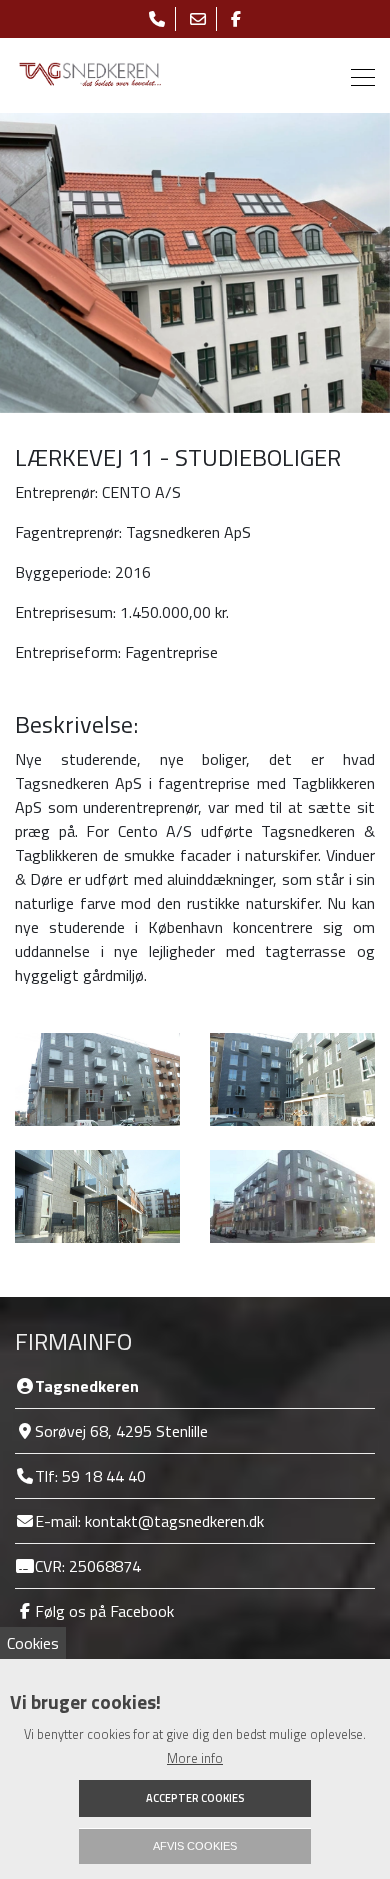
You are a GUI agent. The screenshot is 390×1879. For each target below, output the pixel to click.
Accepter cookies (195, 1798)
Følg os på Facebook (104, 1611)
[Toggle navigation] (357, 75)
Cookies (33, 1643)
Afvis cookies (195, 1846)
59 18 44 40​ (104, 1476)
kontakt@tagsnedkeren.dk (174, 1521)
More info (195, 1758)
